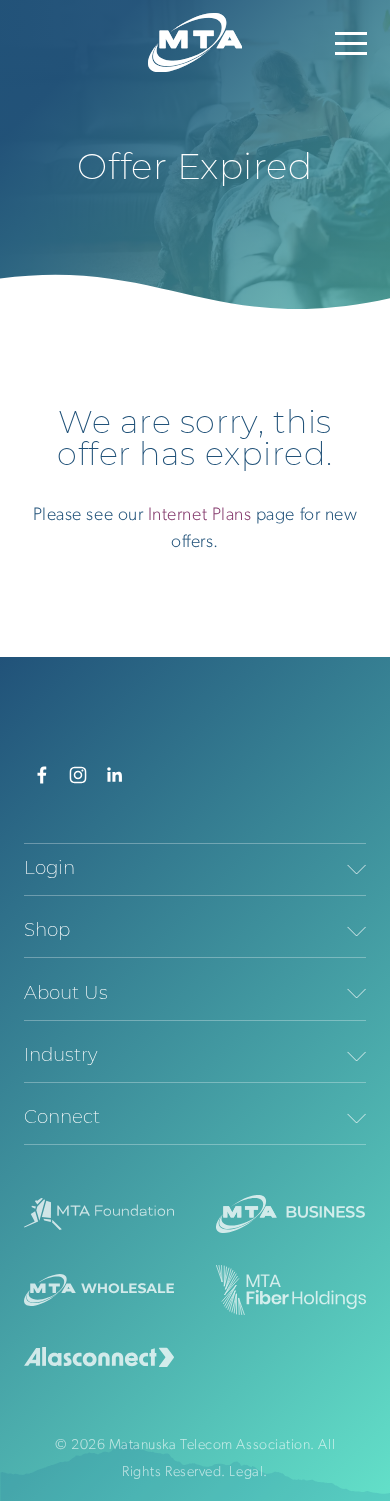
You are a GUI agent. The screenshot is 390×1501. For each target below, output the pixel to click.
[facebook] (42, 775)
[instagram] (78, 775)
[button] (351, 43)
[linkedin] (114, 775)
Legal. (248, 1472)
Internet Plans (202, 516)
